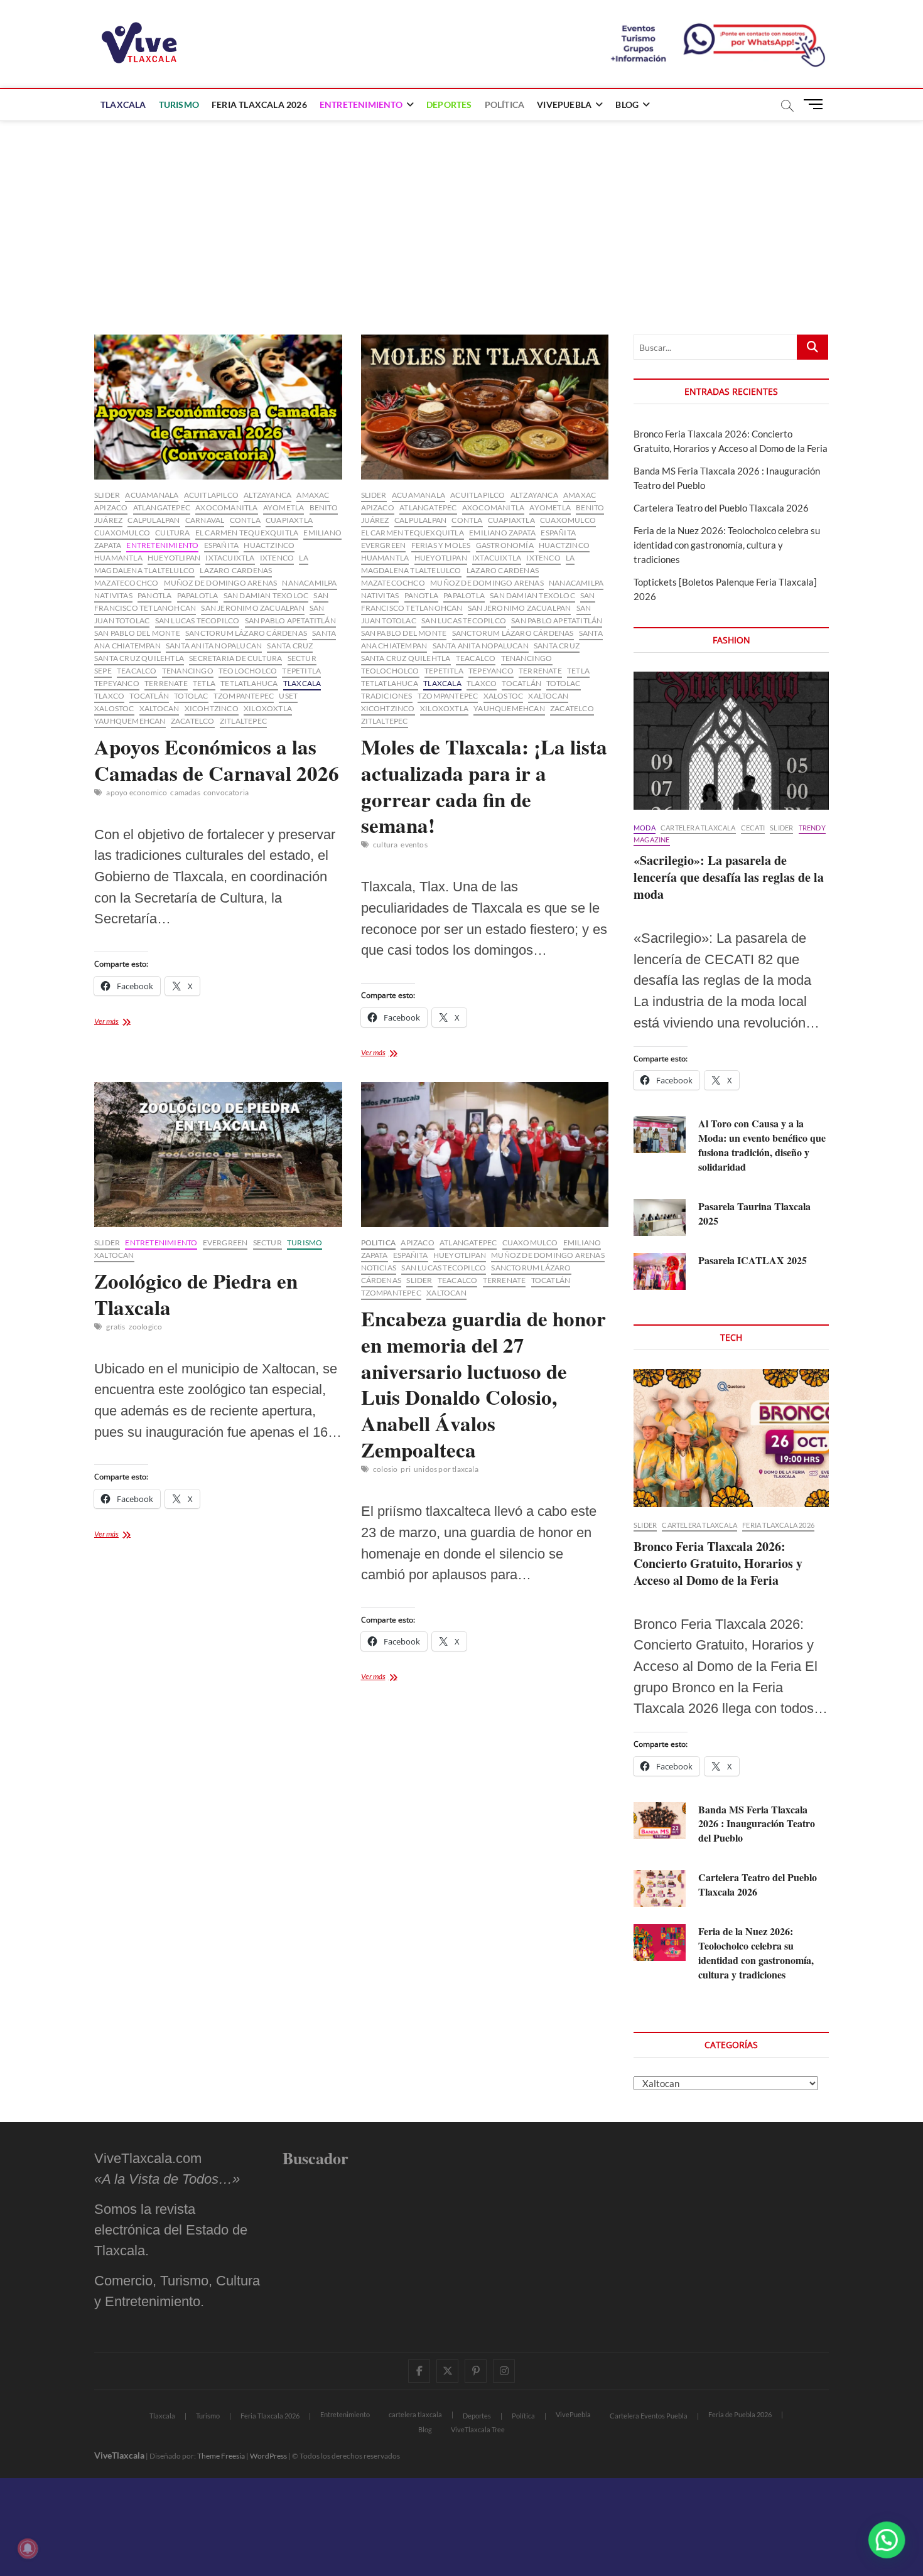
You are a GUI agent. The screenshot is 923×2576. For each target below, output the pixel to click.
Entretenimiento (361, 105)
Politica (379, 1242)
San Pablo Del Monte (137, 633)
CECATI (753, 828)
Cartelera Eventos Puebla (649, 2416)
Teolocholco (248, 671)
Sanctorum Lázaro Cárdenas (246, 633)
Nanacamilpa (309, 583)
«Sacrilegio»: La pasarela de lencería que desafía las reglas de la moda (729, 877)
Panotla (154, 595)
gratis (116, 1327)
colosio (385, 1469)
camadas (185, 792)
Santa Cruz (290, 646)
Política (505, 105)
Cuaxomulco (122, 533)
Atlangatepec (162, 507)
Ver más (124, 1022)
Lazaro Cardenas (236, 570)
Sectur (302, 658)
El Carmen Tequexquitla (247, 533)
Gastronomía (505, 545)
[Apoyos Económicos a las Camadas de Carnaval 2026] (218, 407)
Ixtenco (277, 558)
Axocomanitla (226, 507)
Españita (222, 545)
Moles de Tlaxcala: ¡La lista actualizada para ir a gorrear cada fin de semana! (484, 786)
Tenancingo (188, 671)
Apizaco (111, 507)
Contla (245, 520)
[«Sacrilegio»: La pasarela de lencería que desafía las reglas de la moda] (731, 741)
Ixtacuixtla (230, 558)
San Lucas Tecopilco (197, 620)
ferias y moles (441, 545)
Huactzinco (269, 545)
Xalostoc (114, 708)
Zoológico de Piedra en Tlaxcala (196, 1294)
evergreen (384, 545)
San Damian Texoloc (266, 595)
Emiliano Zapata (502, 533)
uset (288, 696)
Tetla (204, 683)
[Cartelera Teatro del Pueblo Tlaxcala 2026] (660, 1888)
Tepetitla (301, 671)
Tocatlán (149, 696)
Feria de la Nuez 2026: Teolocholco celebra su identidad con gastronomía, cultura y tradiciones (727, 545)
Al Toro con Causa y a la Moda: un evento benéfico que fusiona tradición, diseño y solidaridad (762, 1145)
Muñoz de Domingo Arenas (221, 583)
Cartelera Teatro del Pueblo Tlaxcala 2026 (721, 508)
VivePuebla (564, 105)
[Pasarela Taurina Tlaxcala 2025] (660, 1217)
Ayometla (284, 507)
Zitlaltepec (243, 721)
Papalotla (198, 595)
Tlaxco (109, 696)
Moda (645, 828)
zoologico (146, 1327)
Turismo (179, 105)
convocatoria (226, 792)
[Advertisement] (462, 215)
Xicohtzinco (212, 708)
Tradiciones (387, 696)
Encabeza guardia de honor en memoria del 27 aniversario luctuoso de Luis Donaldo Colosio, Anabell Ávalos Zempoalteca (483, 1384)
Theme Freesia (221, 2456)
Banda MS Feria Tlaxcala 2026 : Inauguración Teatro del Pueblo (757, 1824)
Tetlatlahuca (249, 683)
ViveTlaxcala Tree (478, 2429)
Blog (627, 105)
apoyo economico (137, 792)
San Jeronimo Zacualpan (252, 608)
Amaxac (313, 495)
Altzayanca (267, 495)
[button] (887, 2540)
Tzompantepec (244, 696)
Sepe (103, 671)
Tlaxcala (123, 105)
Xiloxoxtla (268, 708)
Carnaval (205, 520)
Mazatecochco (126, 583)
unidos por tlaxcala (446, 1469)
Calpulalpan (154, 520)
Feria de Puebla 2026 (740, 2414)
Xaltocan (159, 708)
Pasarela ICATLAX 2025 (753, 1260)
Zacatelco (193, 721)
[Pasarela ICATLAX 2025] (660, 1271)
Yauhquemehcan (130, 721)
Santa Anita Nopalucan (214, 646)
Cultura (172, 533)
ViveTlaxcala (119, 2455)
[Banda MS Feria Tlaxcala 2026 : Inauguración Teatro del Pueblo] (660, 1821)
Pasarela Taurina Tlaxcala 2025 (754, 1213)
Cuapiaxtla (289, 520)
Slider (107, 495)
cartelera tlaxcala (698, 828)
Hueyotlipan (174, 558)
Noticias (379, 1268)
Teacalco (137, 671)
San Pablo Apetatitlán (290, 620)
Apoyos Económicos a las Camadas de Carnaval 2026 (217, 759)
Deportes (449, 105)
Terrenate (166, 683)
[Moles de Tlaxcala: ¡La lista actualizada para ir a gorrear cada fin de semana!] (485, 407)
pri (406, 1469)
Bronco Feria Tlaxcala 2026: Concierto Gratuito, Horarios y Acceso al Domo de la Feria (718, 1563)
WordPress (268, 2456)
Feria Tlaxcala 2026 (259, 105)
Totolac (191, 696)
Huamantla (118, 558)
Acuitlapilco (211, 495)
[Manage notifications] (28, 2548)
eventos (414, 845)
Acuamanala (152, 495)
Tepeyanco (117, 683)
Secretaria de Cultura (235, 658)
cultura (385, 845)
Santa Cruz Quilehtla (139, 658)
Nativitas (113, 595)
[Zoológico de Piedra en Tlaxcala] (218, 1155)
